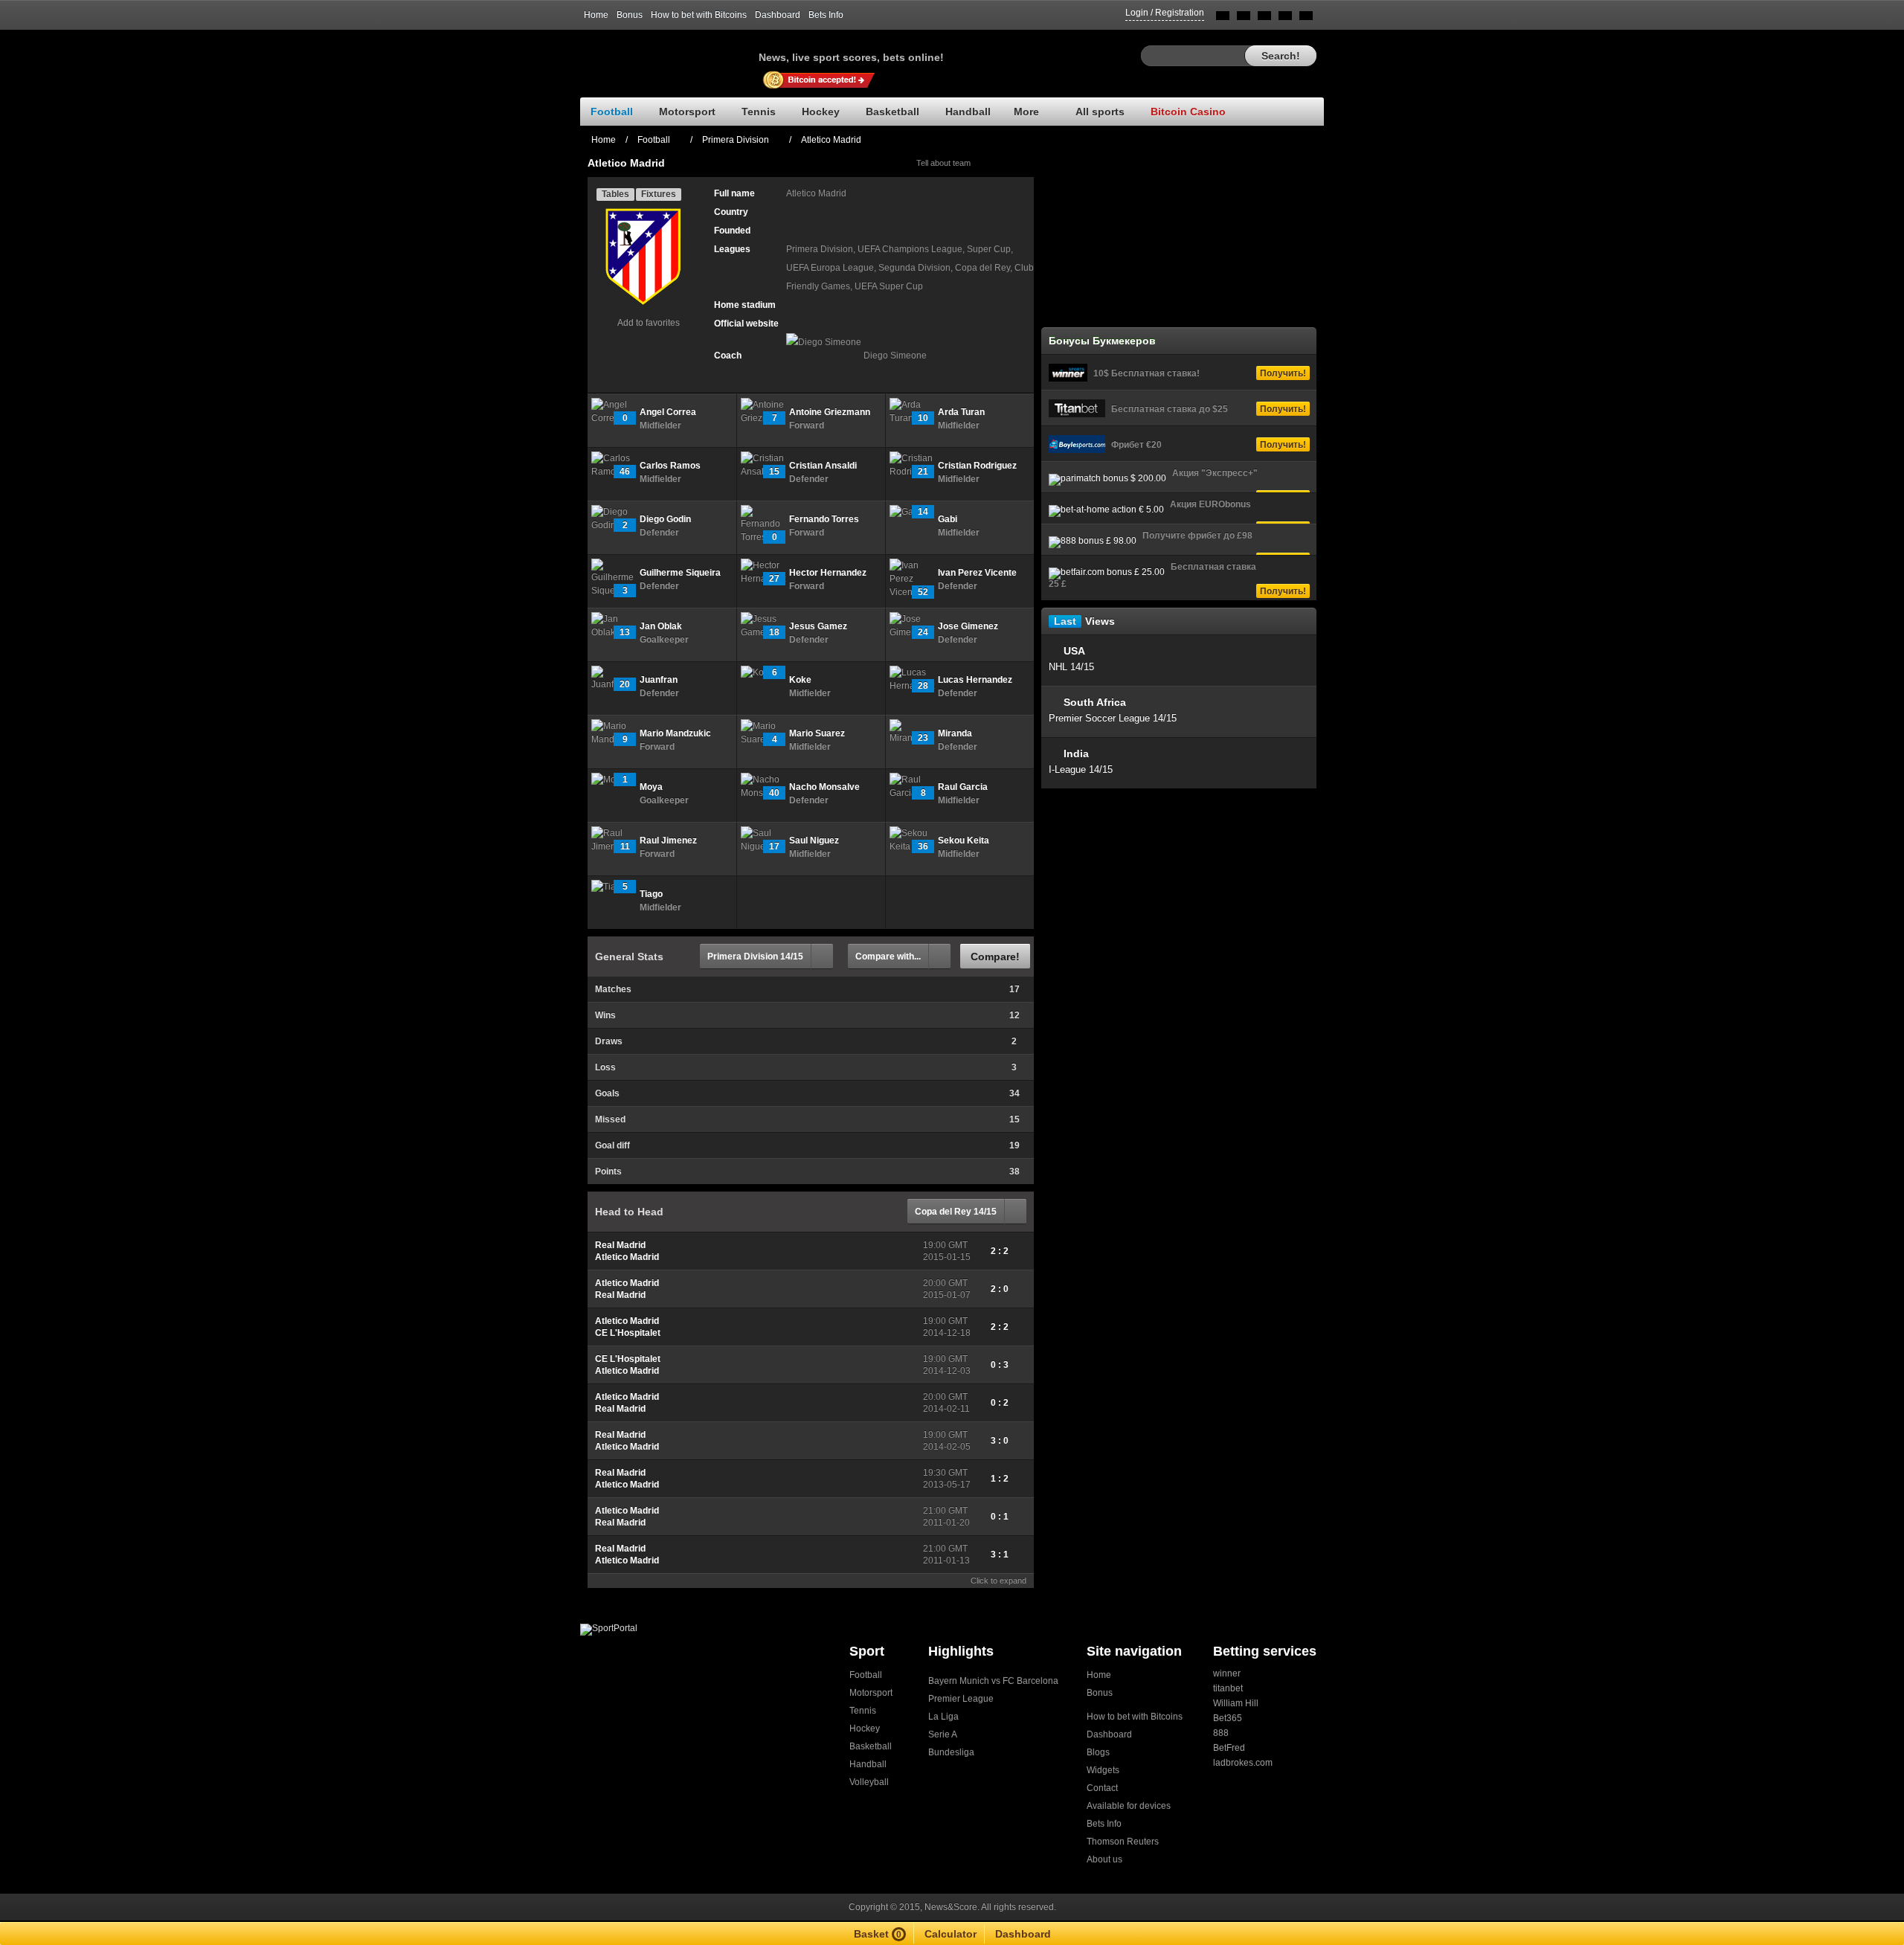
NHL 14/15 (1071, 667)
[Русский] (1244, 18)
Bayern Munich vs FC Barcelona (993, 1681)
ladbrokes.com (1243, 1763)
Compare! (995, 957)
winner (1227, 1674)
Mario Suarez (817, 733)
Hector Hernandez (828, 573)
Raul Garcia (963, 787)
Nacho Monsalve (824, 787)
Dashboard (778, 15)
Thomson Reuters (1123, 1842)
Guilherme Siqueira (680, 573)
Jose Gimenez (968, 626)
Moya (651, 787)
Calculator (951, 1934)
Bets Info (826, 15)
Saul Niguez (814, 840)
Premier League (961, 1699)
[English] (1223, 18)
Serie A (943, 1735)
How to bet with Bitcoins (699, 15)
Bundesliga (951, 1752)
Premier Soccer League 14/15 (1113, 718)
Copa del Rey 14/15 (956, 1212)
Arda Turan (961, 412)
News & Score (669, 53)
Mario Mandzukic (675, 733)
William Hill (1236, 1703)
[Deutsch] (1285, 18)
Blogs (1098, 1752)
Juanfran (659, 680)
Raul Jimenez (668, 840)
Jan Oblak (661, 626)
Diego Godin (665, 519)
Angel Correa (668, 412)
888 (1221, 1733)
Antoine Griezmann (830, 412)
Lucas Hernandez (975, 680)
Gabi (948, 519)
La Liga (943, 1717)
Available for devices (1129, 1806)
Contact (1102, 1788)
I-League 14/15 (1081, 769)
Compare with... (888, 957)
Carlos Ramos (670, 466)
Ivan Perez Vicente (977, 573)
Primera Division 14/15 (755, 957)
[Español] (1264, 18)
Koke (800, 680)
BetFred (1229, 1748)
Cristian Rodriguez (977, 466)
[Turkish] (1306, 18)
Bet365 (1228, 1718)
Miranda (955, 733)
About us (1104, 1859)
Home (596, 15)
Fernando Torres (824, 519)
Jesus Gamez (818, 626)
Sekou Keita (964, 840)
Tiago (651, 894)
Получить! (1283, 373)
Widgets (1103, 1770)
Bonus (630, 15)
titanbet (1228, 1688)
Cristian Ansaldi (823, 466)
